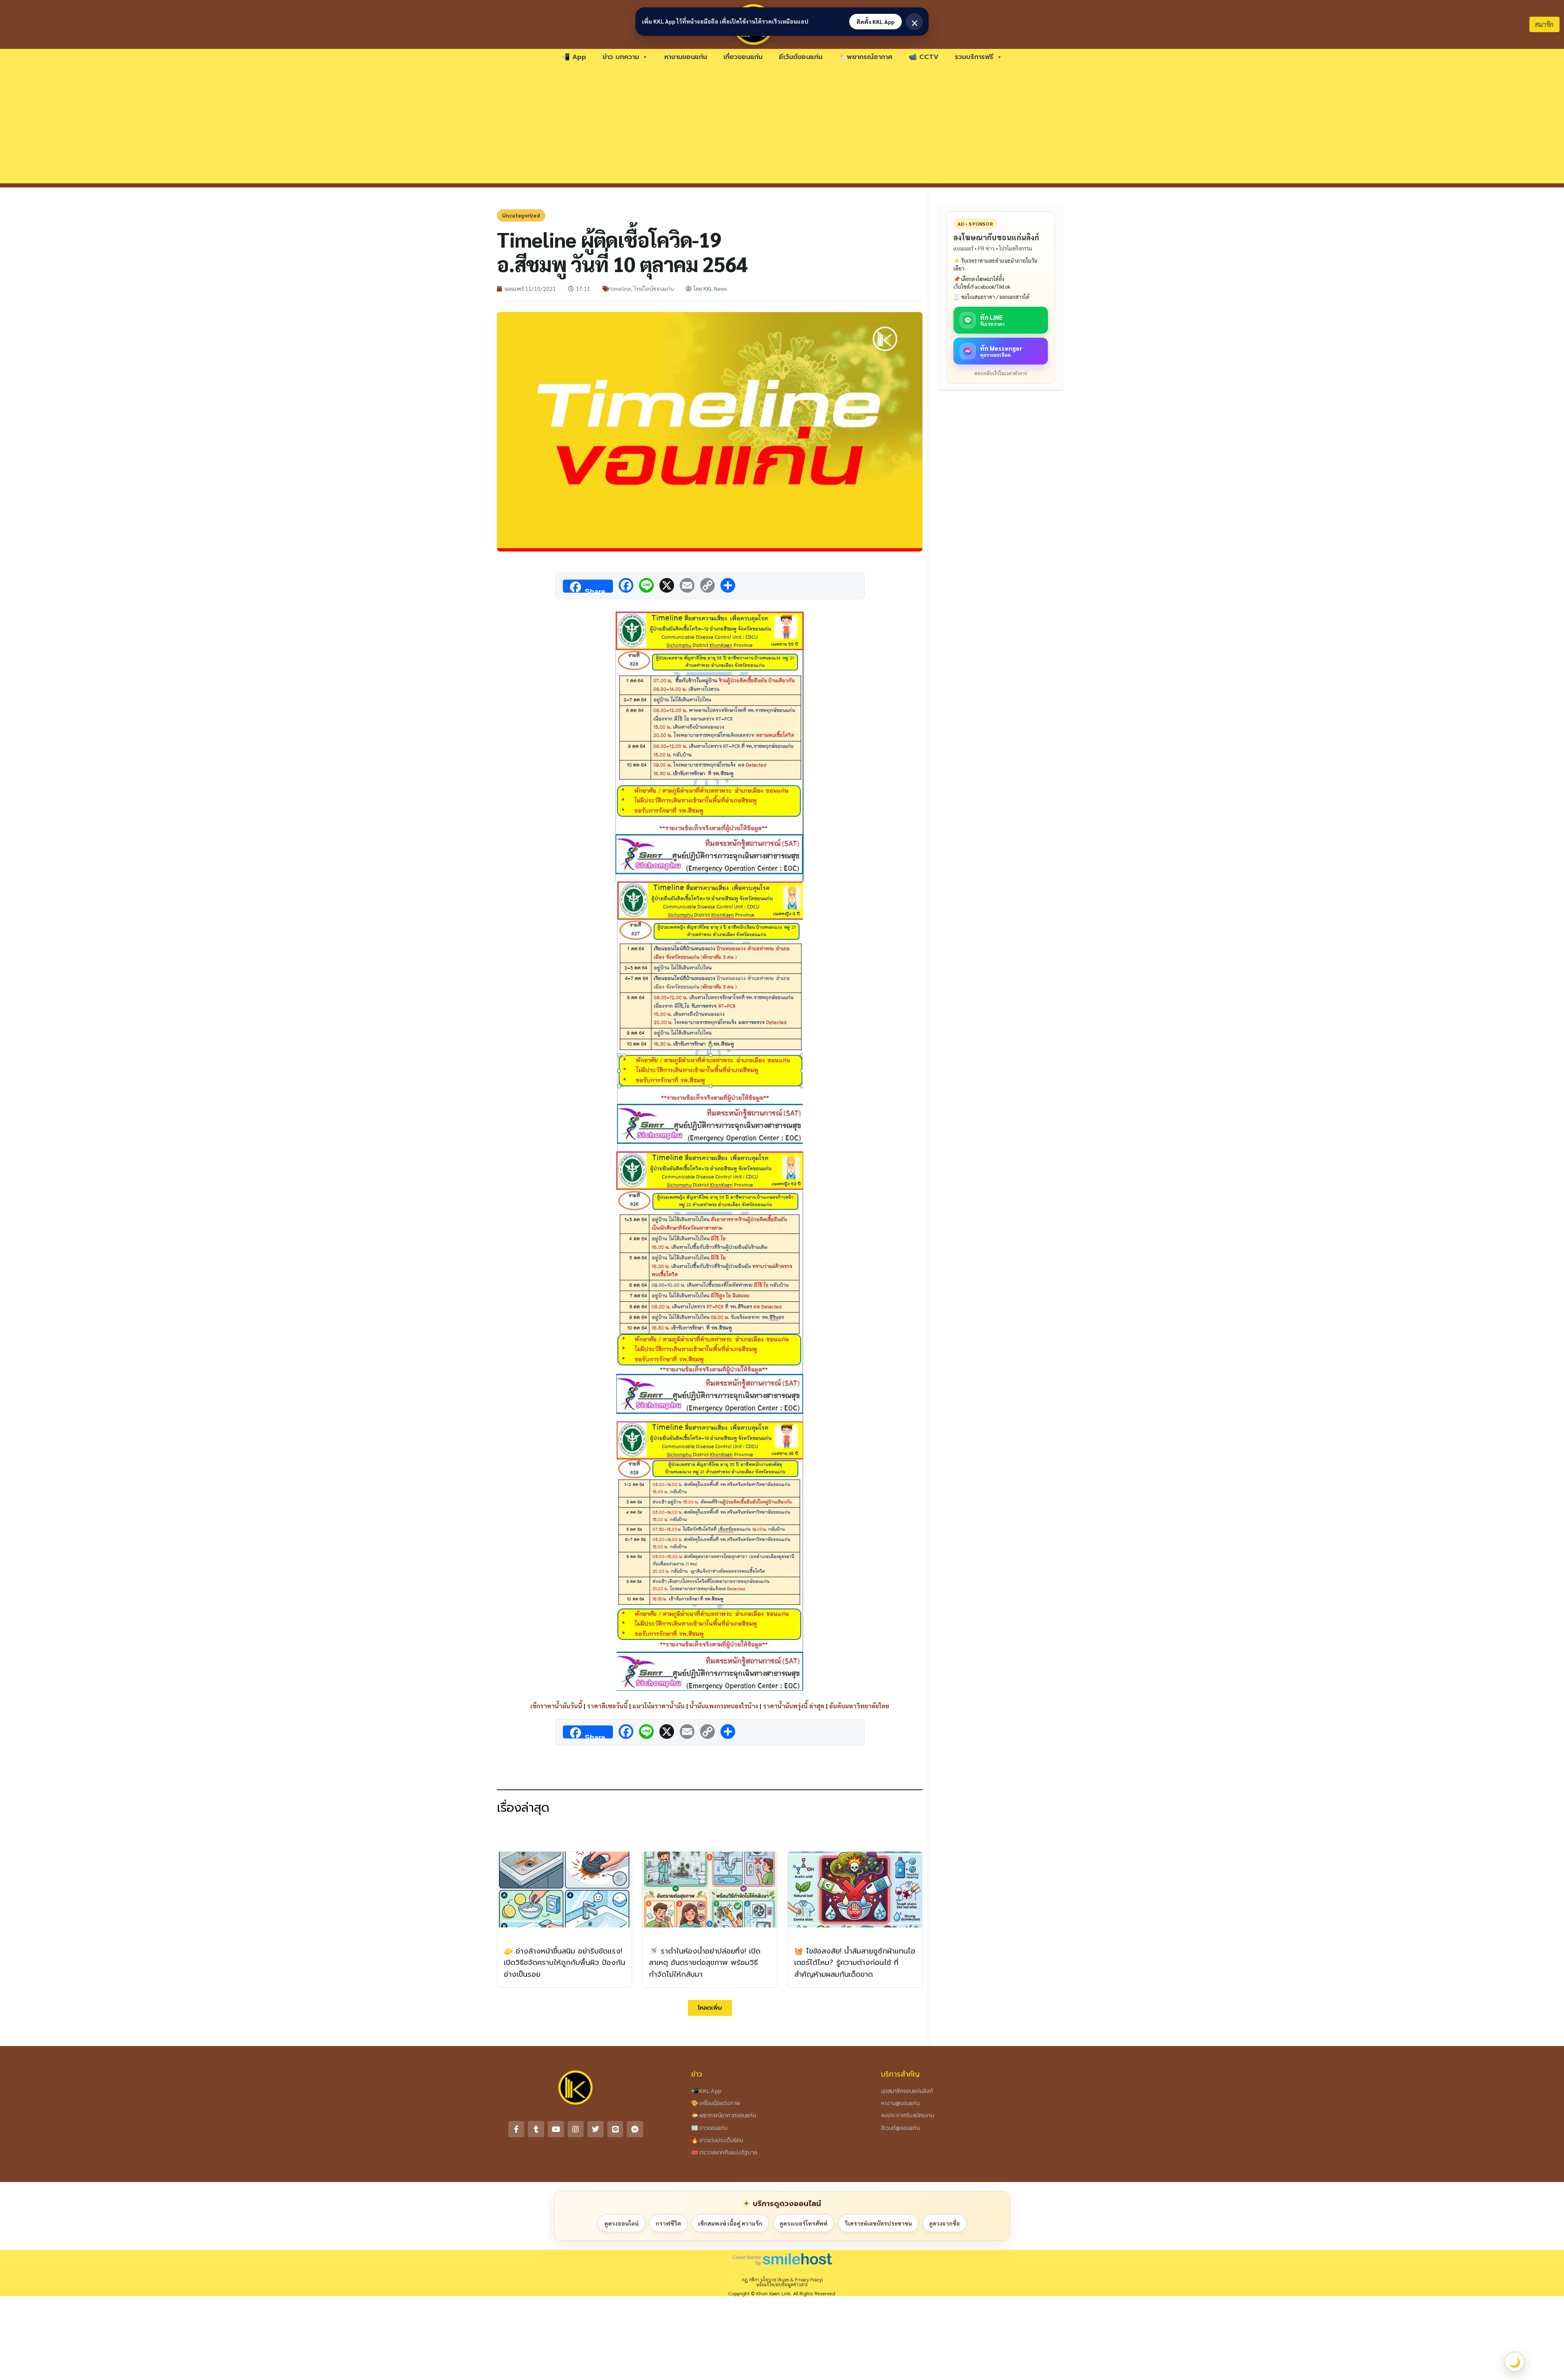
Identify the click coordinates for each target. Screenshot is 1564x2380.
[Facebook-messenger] (635, 2129)
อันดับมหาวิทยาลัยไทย (859, 1706)
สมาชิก (1544, 24)
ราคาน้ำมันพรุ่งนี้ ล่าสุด (794, 1706)
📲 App (574, 57)
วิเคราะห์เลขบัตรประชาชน (878, 2223)
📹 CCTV (924, 57)
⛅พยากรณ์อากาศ (865, 57)
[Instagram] (576, 2129)
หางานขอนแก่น (686, 57)
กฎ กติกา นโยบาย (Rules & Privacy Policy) (782, 2280)
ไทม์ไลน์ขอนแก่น (654, 288)
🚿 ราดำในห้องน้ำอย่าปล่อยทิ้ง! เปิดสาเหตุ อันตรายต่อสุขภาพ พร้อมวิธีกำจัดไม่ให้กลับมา (705, 1963)
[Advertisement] (782, 126)
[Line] (615, 2129)
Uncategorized (521, 215)
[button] (710, 2008)
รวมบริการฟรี (974, 57)
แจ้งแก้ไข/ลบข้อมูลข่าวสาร (782, 2284)
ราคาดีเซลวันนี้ (607, 1706)
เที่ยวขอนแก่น (743, 57)
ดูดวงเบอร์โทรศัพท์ (804, 2223)
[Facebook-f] (516, 2129)
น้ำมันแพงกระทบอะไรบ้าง (724, 1706)
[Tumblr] (536, 2129)
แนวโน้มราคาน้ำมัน (659, 1706)
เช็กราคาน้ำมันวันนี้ (556, 1706)
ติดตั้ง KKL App (875, 22)
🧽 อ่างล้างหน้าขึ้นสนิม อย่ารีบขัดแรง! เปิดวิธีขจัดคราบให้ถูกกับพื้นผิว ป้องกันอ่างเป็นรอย (565, 1963)
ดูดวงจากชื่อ (945, 2223)
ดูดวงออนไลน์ (622, 2223)
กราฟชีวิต (668, 2223)
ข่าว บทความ (621, 57)
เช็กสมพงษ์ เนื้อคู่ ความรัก (730, 2223)
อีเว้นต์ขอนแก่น (801, 57)
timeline (621, 288)
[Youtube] (556, 2129)
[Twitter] (595, 2129)
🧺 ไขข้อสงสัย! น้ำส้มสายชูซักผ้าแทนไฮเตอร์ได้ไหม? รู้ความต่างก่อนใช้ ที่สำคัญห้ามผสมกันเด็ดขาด (855, 1963)
